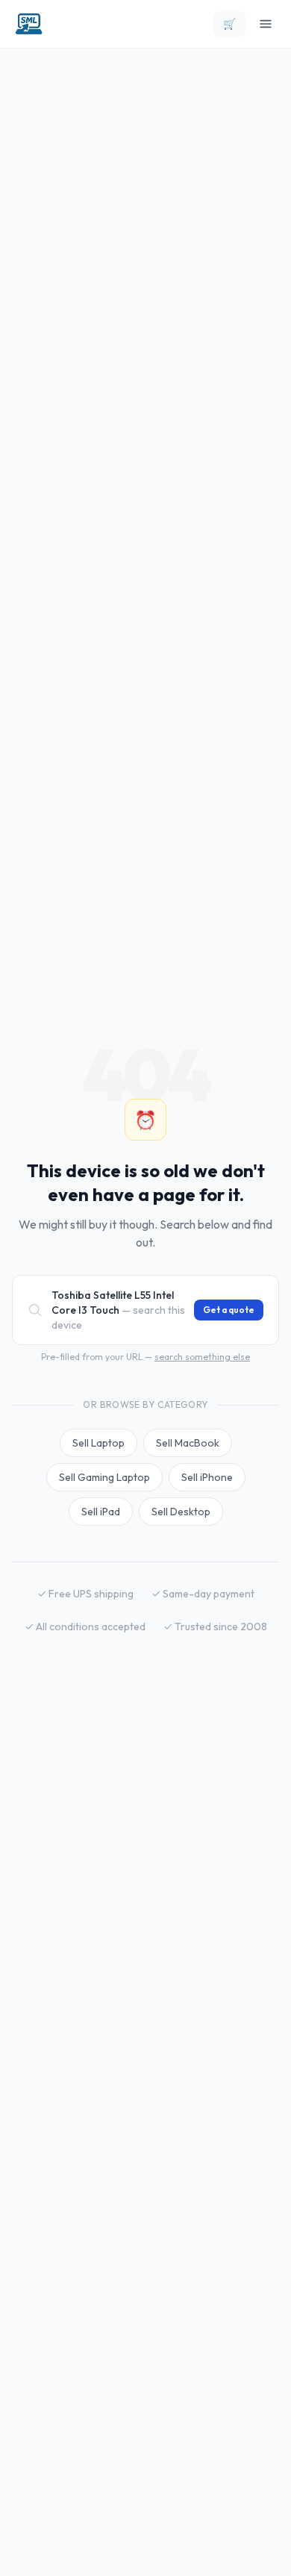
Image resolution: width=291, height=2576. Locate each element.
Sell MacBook (188, 1443)
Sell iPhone (207, 1477)
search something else (202, 1357)
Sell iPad (101, 1512)
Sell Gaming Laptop (104, 1477)
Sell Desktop (181, 1512)
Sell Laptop (98, 1443)
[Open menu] (266, 24)
